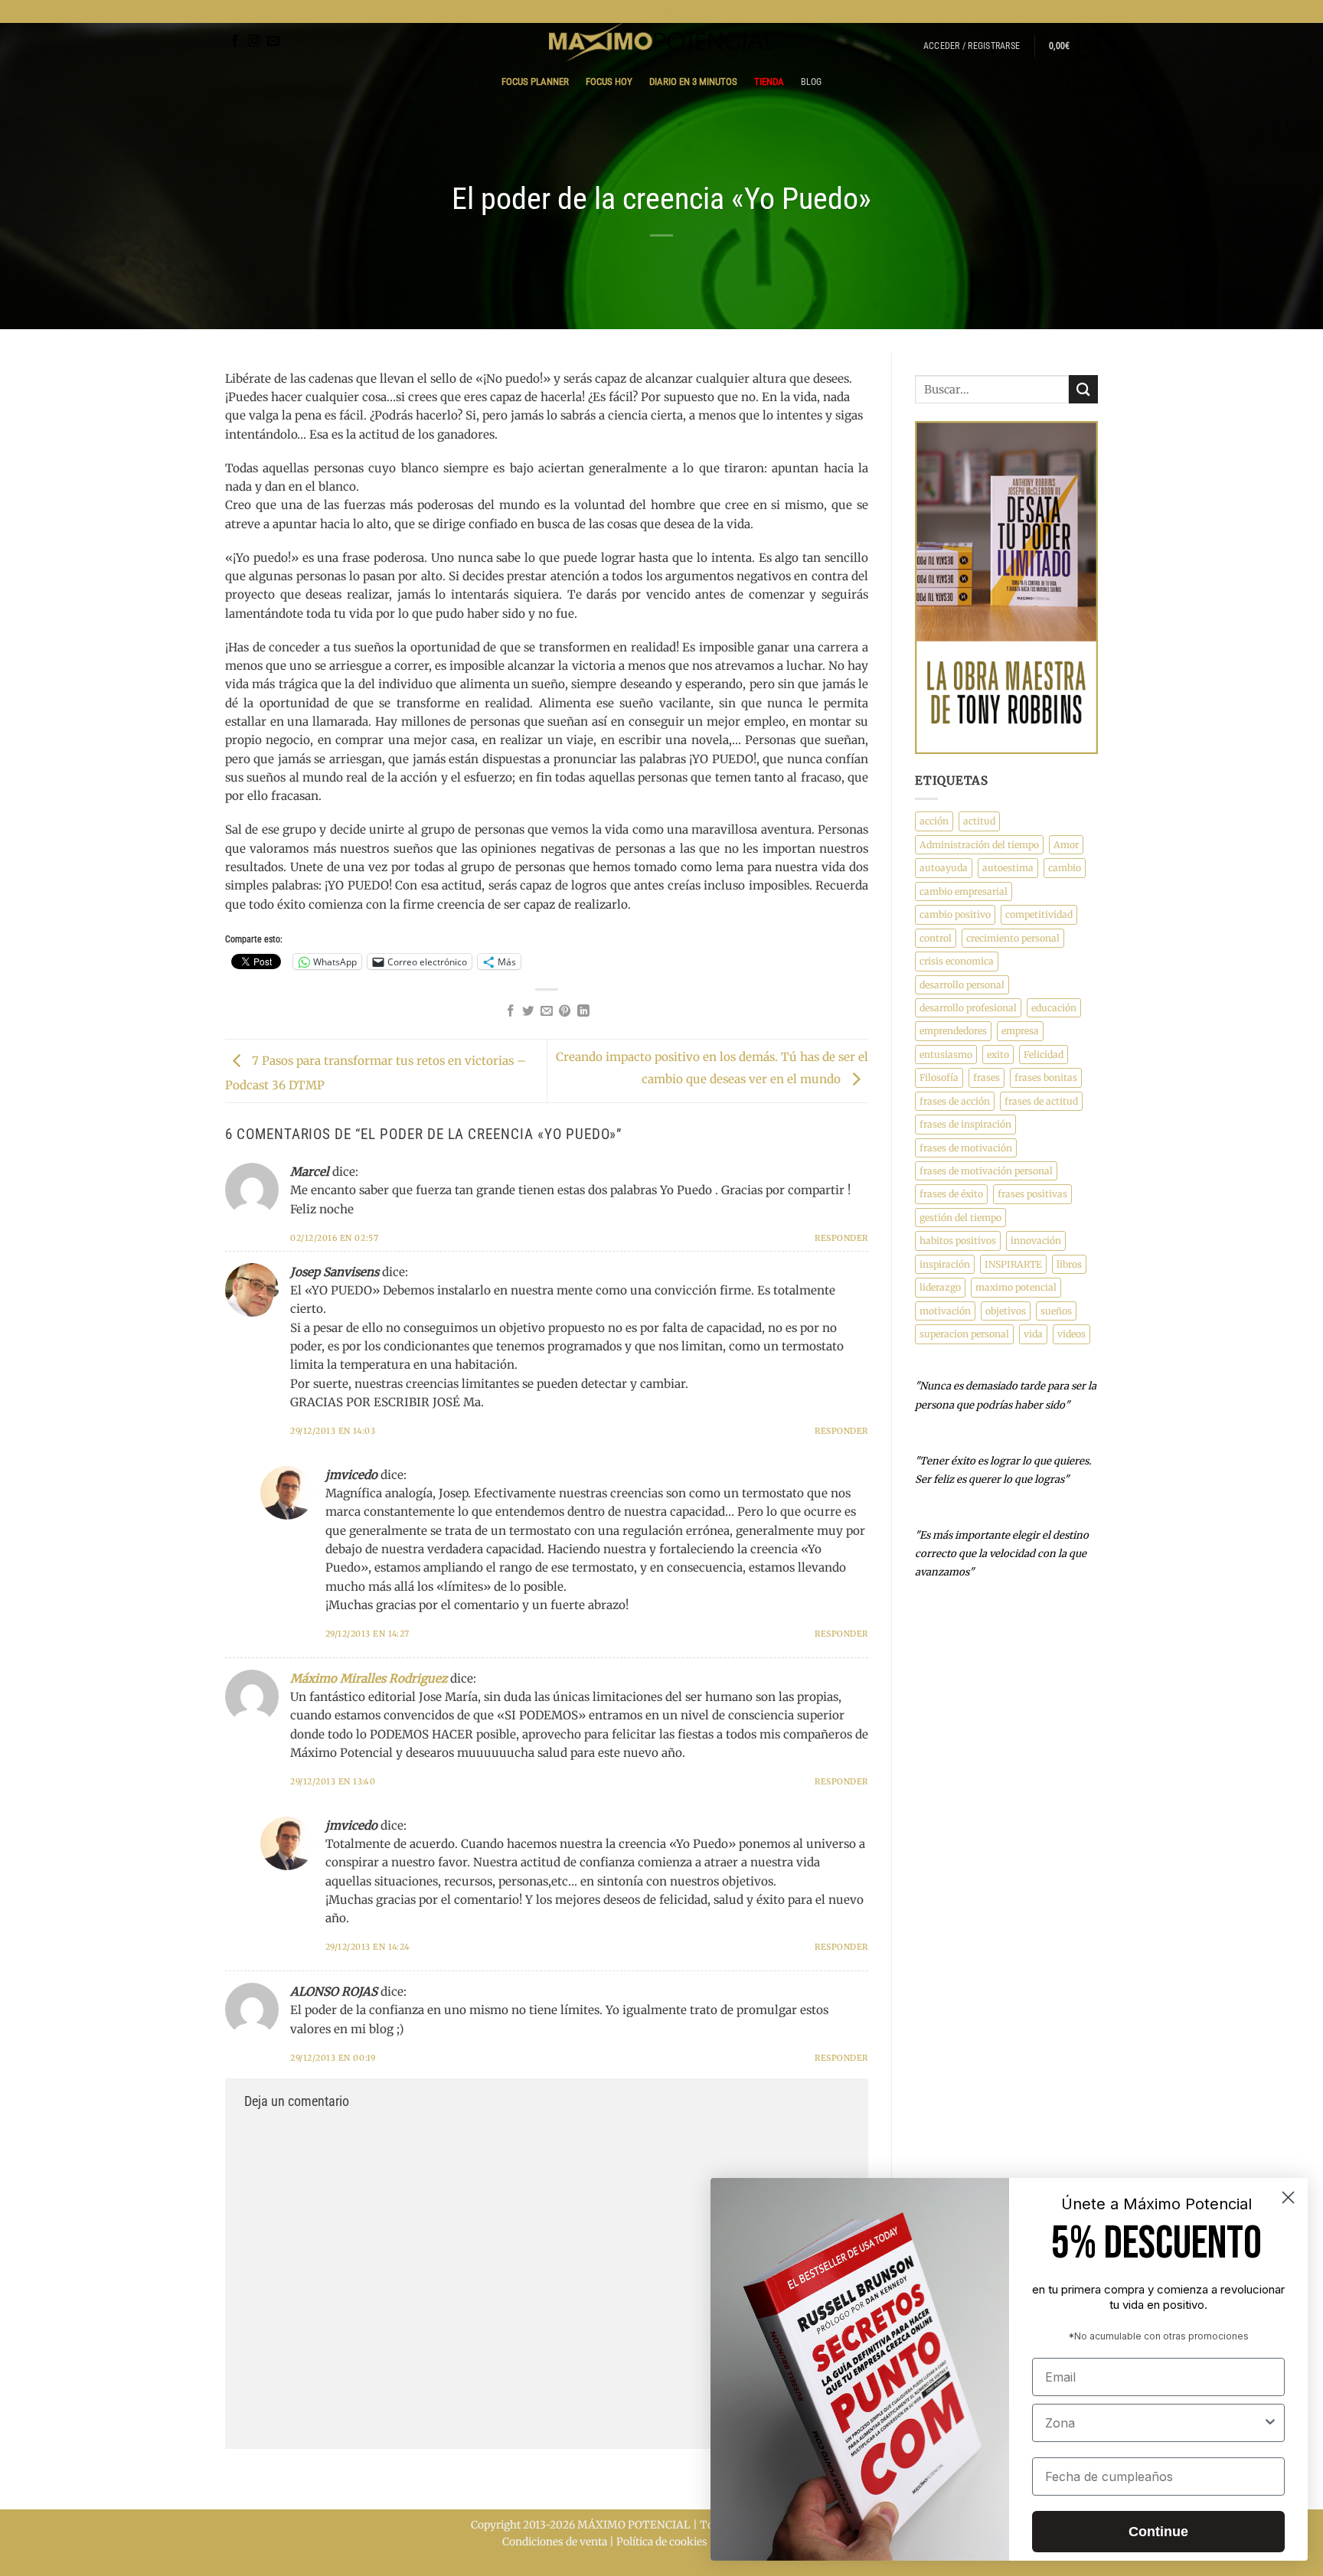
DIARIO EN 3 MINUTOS (693, 82)
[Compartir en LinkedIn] (583, 1012)
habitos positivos (958, 1241)
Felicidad (1044, 1055)
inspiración (945, 1264)
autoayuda (944, 868)
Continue (1158, 2532)
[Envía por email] (547, 1012)
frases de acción (955, 1101)
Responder (841, 1238)
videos (1071, 1334)
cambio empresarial (964, 891)
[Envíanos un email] (273, 42)
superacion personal (964, 1334)
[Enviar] (1083, 389)
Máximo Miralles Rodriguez (369, 1678)
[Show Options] (1270, 2423)
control (936, 938)
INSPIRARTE (1013, 1264)
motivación (945, 1311)
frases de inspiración (965, 1124)
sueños (1056, 1311)
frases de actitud (1041, 1101)
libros (1069, 1264)
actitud (979, 821)
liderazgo (940, 1287)
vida (1033, 1334)
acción (934, 821)
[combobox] (1154, 2423)
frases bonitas (1046, 1077)
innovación (1036, 1241)
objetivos (1006, 1311)
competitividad (1039, 914)
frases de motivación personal (986, 1171)
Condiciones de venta (555, 2542)
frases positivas (1032, 1194)
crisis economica (957, 961)
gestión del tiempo (960, 1218)
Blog (812, 82)
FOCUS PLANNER (535, 82)
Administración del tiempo (979, 845)
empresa (1020, 1031)
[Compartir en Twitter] (528, 1012)
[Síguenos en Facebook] (235, 42)
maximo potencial (1016, 1287)
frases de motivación (966, 1148)
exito (998, 1055)
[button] (972, 46)
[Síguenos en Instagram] (254, 42)
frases (987, 1077)
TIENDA (769, 82)
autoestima (1008, 868)
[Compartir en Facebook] (511, 1012)
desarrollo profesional (968, 1008)
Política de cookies (662, 2542)
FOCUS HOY (609, 82)
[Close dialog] (1288, 2197)
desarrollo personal (962, 985)
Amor (1066, 845)
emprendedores (953, 1031)
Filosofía (939, 1077)
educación (1054, 1008)
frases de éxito (951, 1194)
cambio (1065, 868)
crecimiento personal (1013, 938)
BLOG (662, 11)
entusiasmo (946, 1055)
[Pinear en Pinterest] (565, 1012)
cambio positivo (955, 914)
